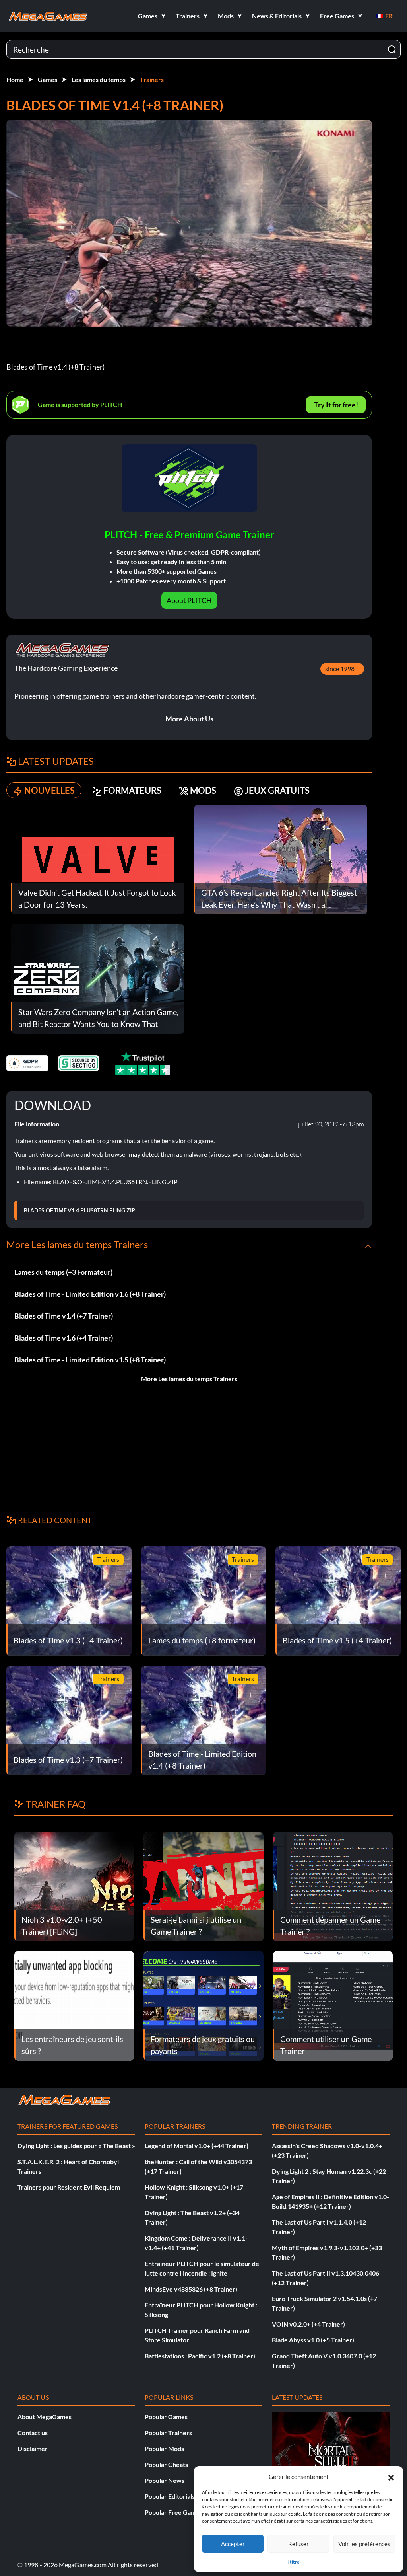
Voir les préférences (364, 2544)
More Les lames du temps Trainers (189, 1379)
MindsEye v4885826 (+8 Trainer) (191, 2289)
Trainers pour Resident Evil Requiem (69, 2187)
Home (15, 79)
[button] (391, 2477)
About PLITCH (189, 600)
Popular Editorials (170, 2496)
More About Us (189, 719)
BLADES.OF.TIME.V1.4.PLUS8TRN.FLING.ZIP (79, 1210)
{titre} (295, 2562)
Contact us (33, 2433)
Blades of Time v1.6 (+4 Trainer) (64, 1338)
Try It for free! (336, 405)
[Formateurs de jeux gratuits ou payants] (203, 2005)
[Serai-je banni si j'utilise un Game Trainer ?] (203, 1885)
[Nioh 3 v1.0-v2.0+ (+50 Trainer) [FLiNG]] (74, 1885)
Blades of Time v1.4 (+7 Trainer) (64, 1316)
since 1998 (340, 669)
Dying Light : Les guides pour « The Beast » (76, 2146)
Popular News (165, 2480)
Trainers (152, 79)
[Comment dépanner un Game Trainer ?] (333, 1885)
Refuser (298, 2544)
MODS (203, 790)
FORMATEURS (132, 790)
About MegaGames (45, 2417)
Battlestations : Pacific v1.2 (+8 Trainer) (200, 2356)
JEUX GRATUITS (277, 790)
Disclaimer (33, 2448)
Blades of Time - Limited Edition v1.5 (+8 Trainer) (90, 1360)
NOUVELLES (49, 790)
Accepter (233, 2544)
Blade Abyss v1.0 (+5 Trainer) (313, 2340)
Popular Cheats (166, 2464)
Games (47, 79)
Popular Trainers (168, 2433)
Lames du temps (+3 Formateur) (63, 1272)
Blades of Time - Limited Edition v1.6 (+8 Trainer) (90, 1294)
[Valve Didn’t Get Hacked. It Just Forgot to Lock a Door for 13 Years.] (98, 858)
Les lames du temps (99, 79)
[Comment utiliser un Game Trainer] (333, 2005)
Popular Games (166, 2417)
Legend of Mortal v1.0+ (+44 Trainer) (197, 2146)
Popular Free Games (173, 2512)
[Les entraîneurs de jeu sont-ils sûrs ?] (74, 2005)
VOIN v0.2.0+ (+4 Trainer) (308, 2324)
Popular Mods (164, 2448)
